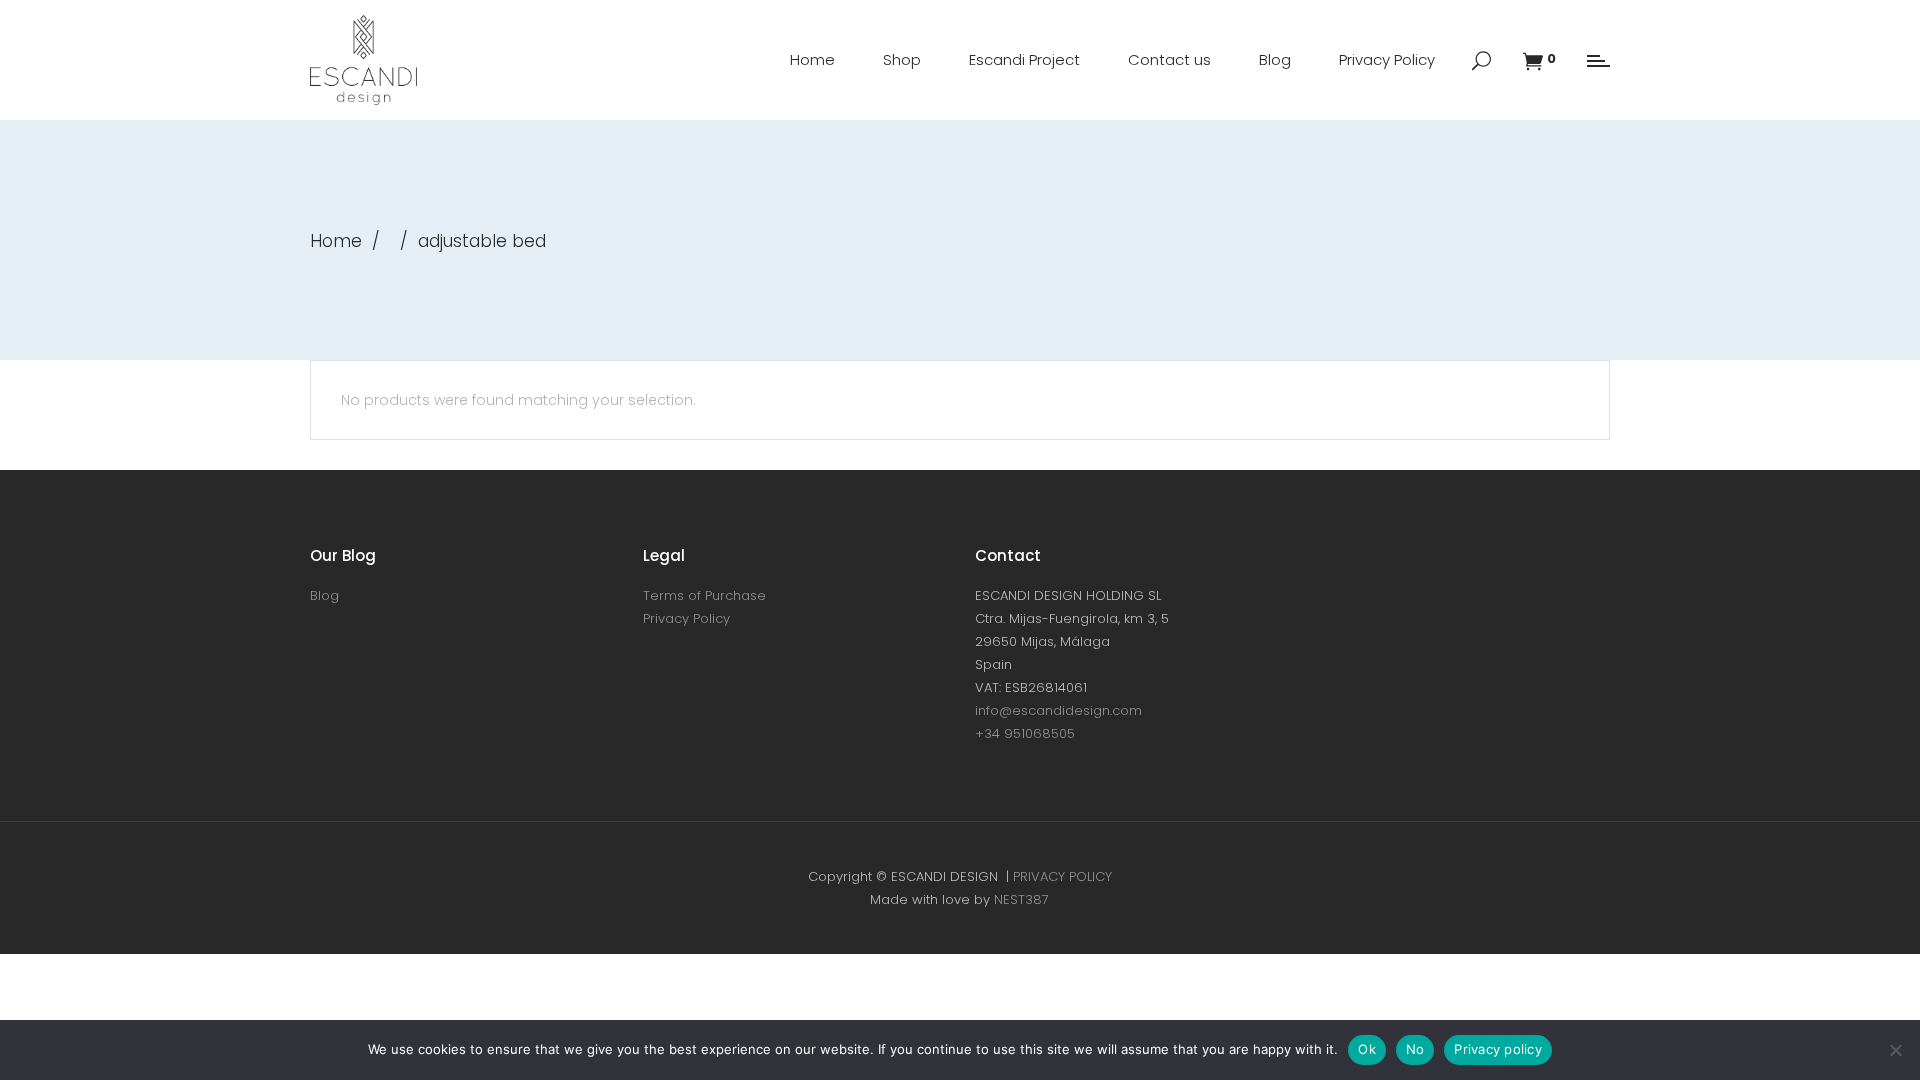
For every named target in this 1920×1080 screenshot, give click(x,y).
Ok (1367, 1049)
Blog (324, 595)
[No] (1895, 1050)
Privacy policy (1498, 1049)
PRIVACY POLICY (1062, 876)
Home (336, 241)
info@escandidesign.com (1058, 710)
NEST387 (1021, 899)
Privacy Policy (686, 618)
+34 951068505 (1025, 733)
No (1415, 1049)
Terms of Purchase (704, 595)
